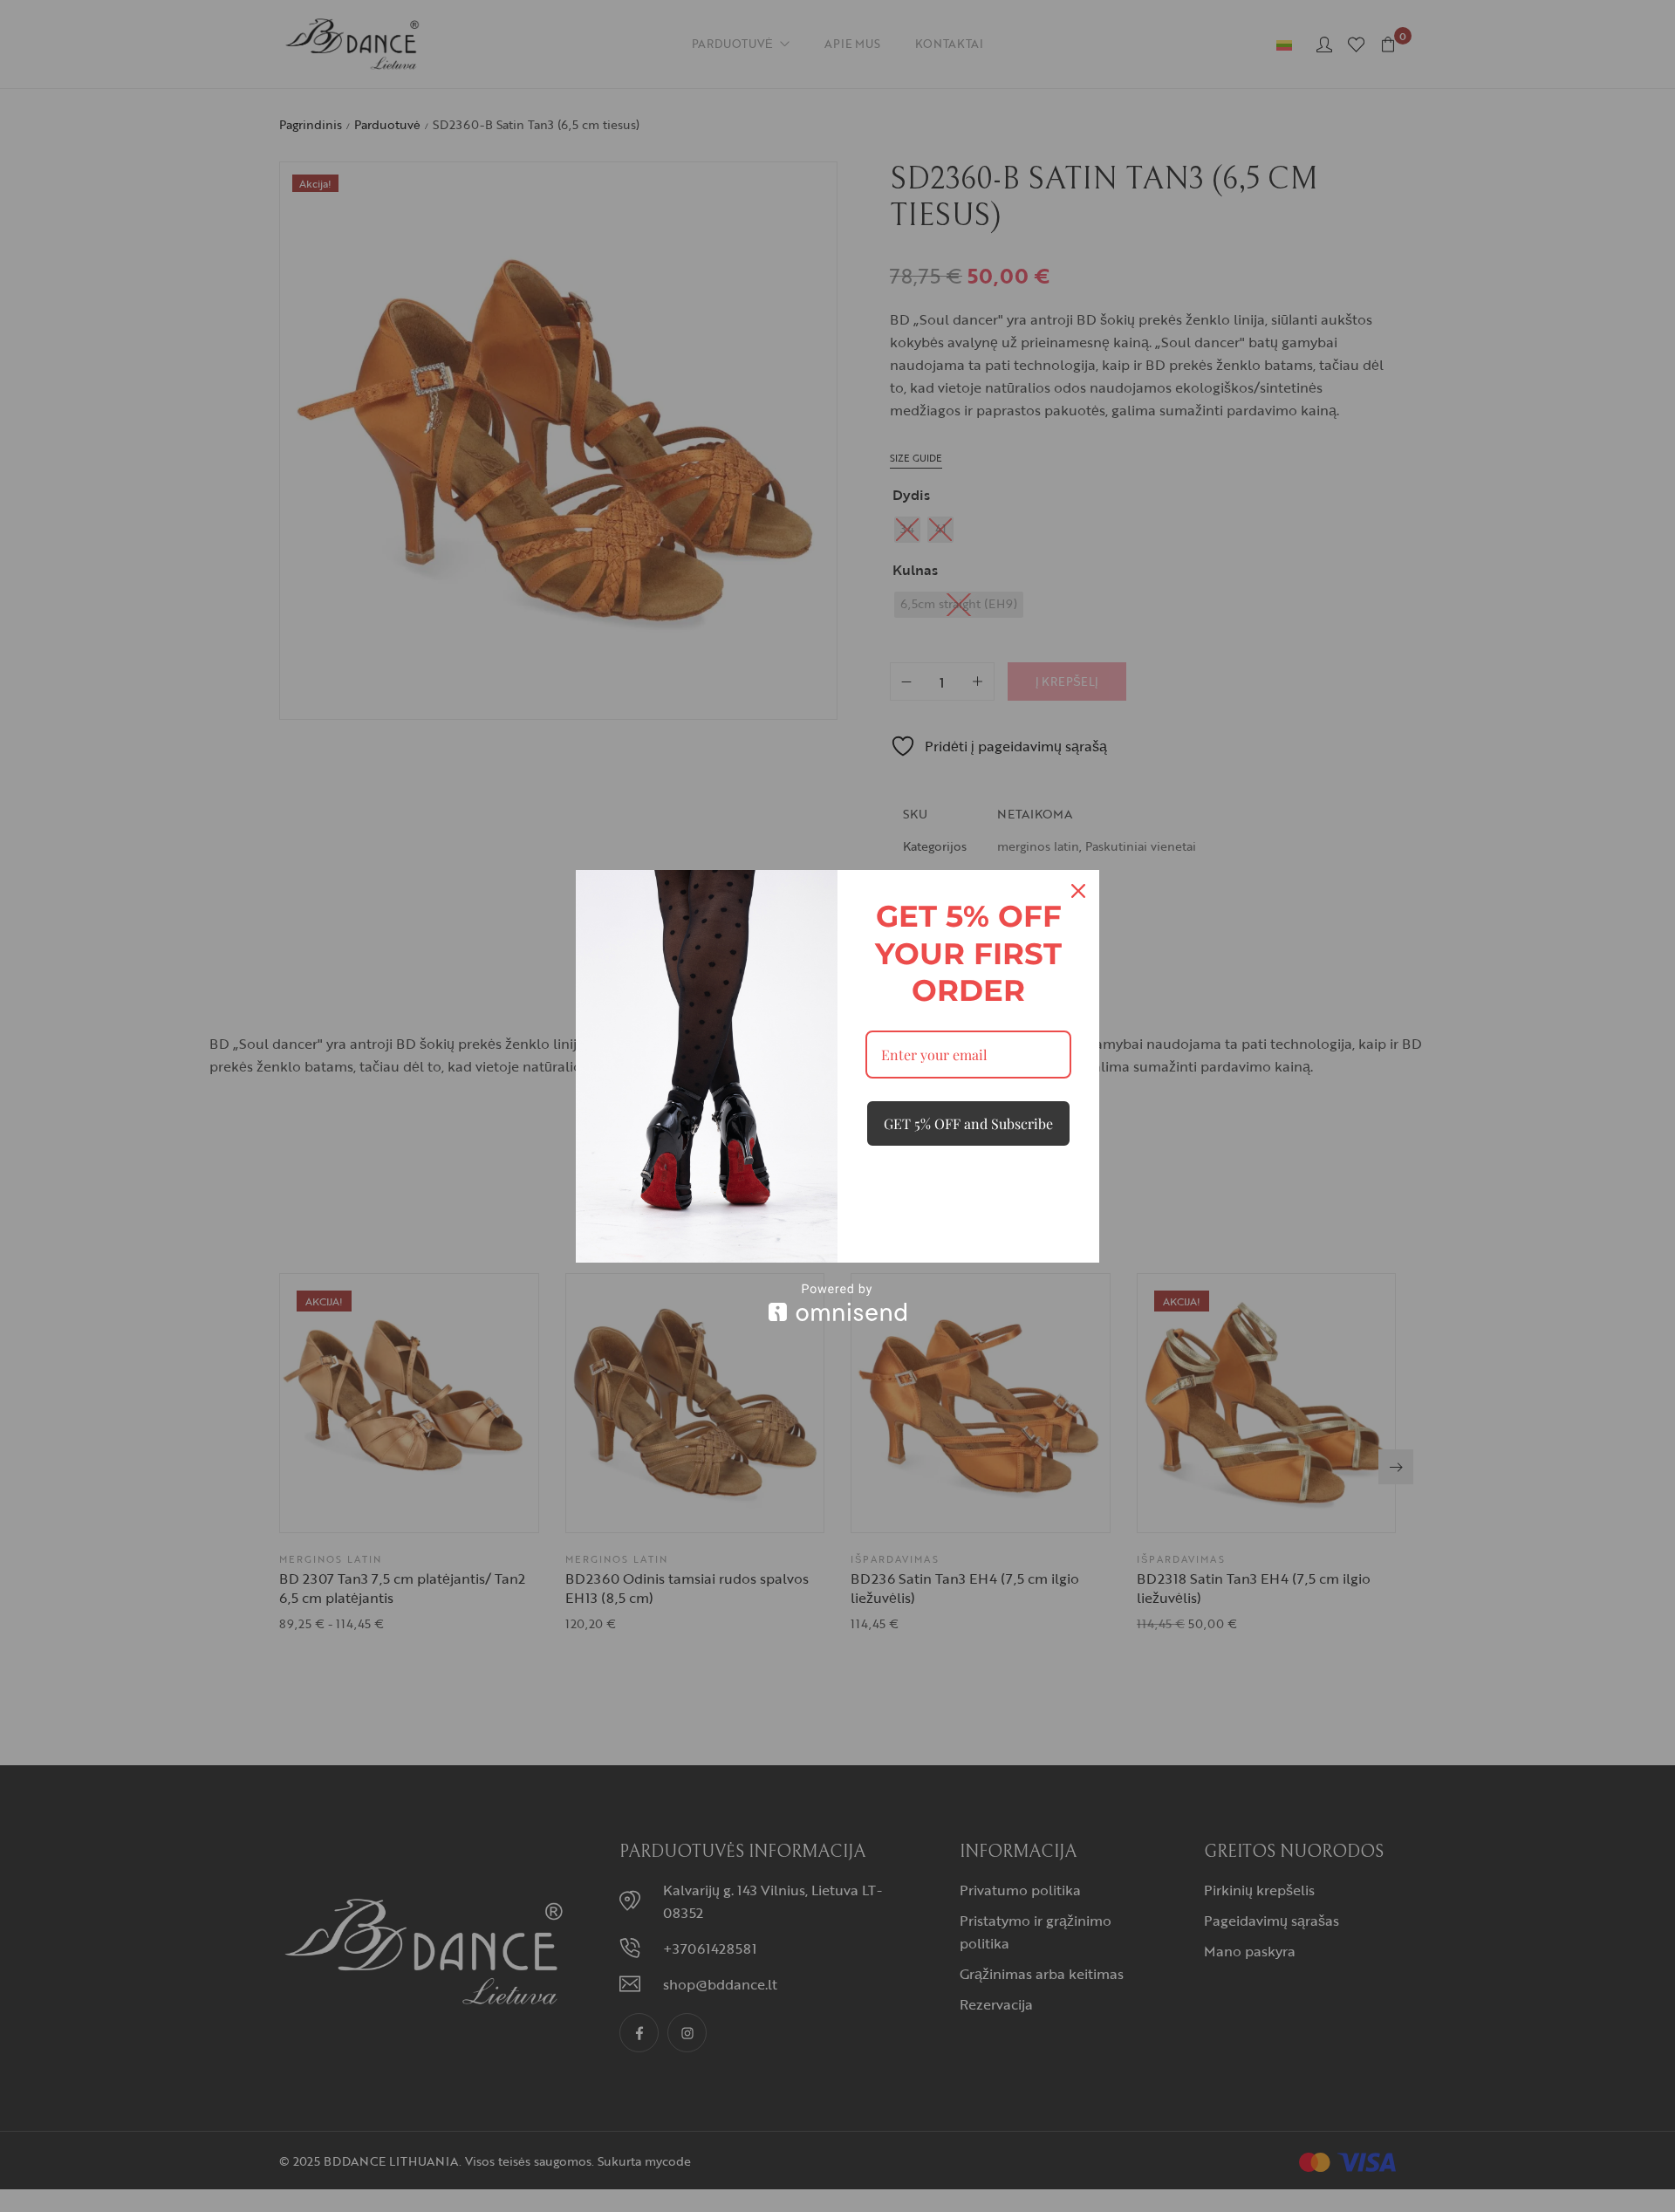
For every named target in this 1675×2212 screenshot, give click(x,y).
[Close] (1078, 891)
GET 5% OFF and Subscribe (968, 1123)
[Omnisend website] (837, 1302)
